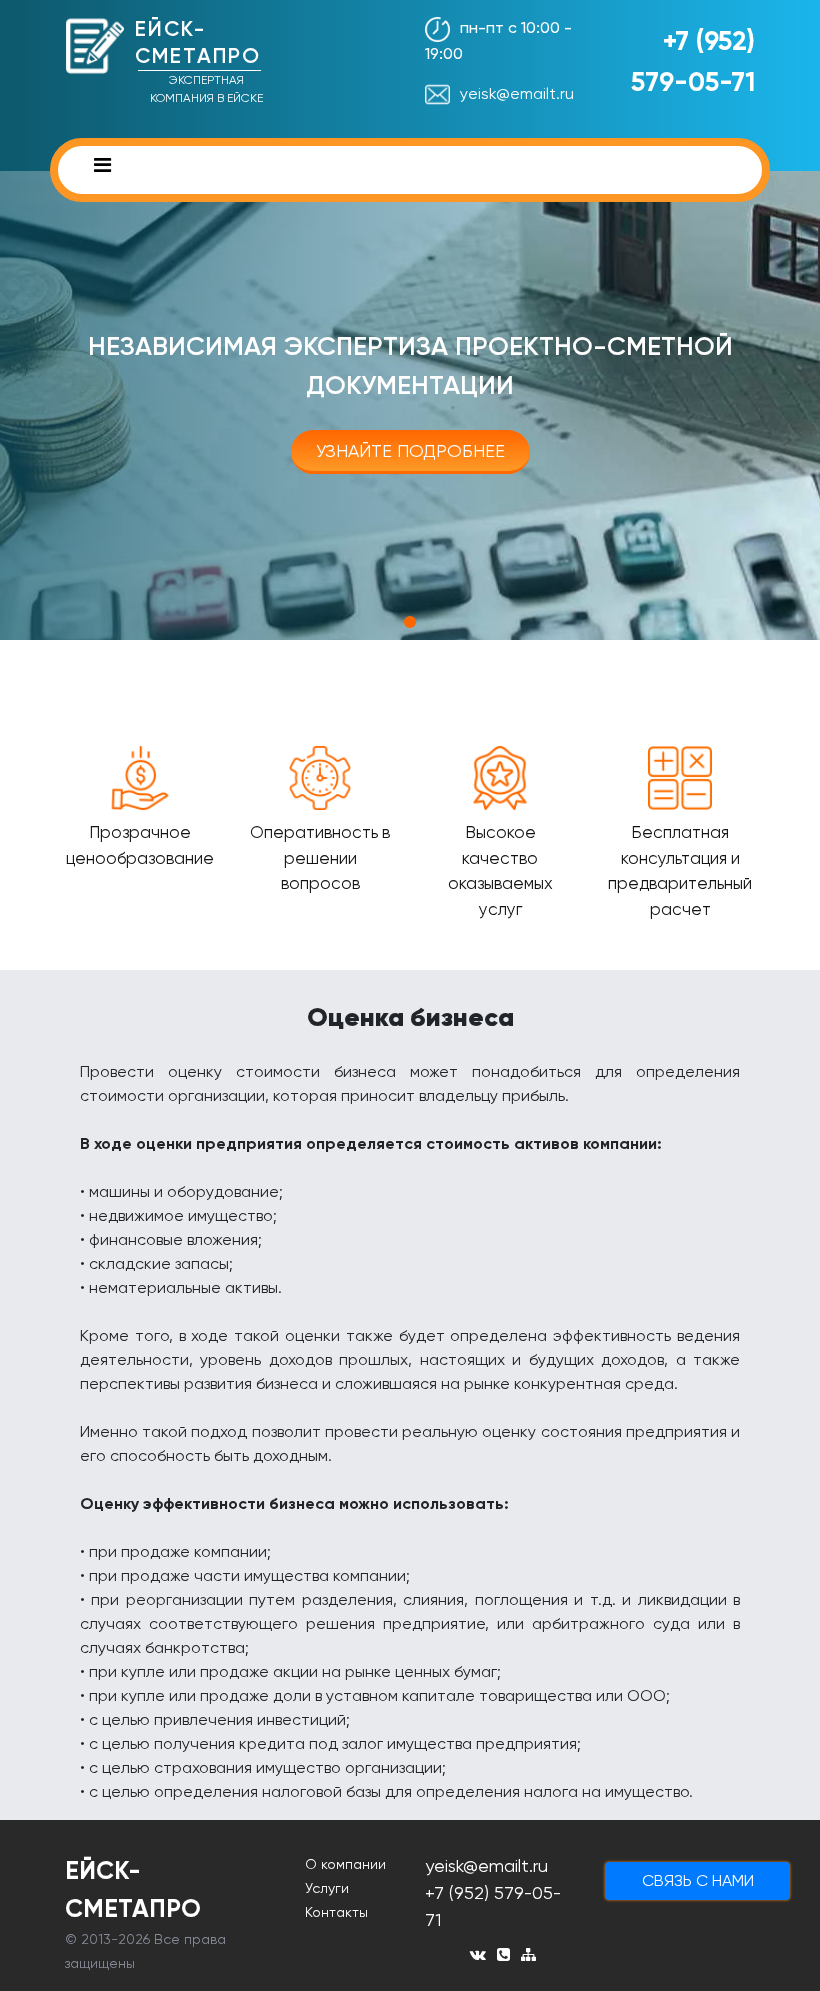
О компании (345, 1864)
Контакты (336, 1912)
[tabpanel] (410, 405)
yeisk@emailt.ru (517, 93)
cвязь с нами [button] (698, 1880)
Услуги (327, 1888)
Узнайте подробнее (410, 450)
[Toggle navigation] (102, 170)
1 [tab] (410, 622)
